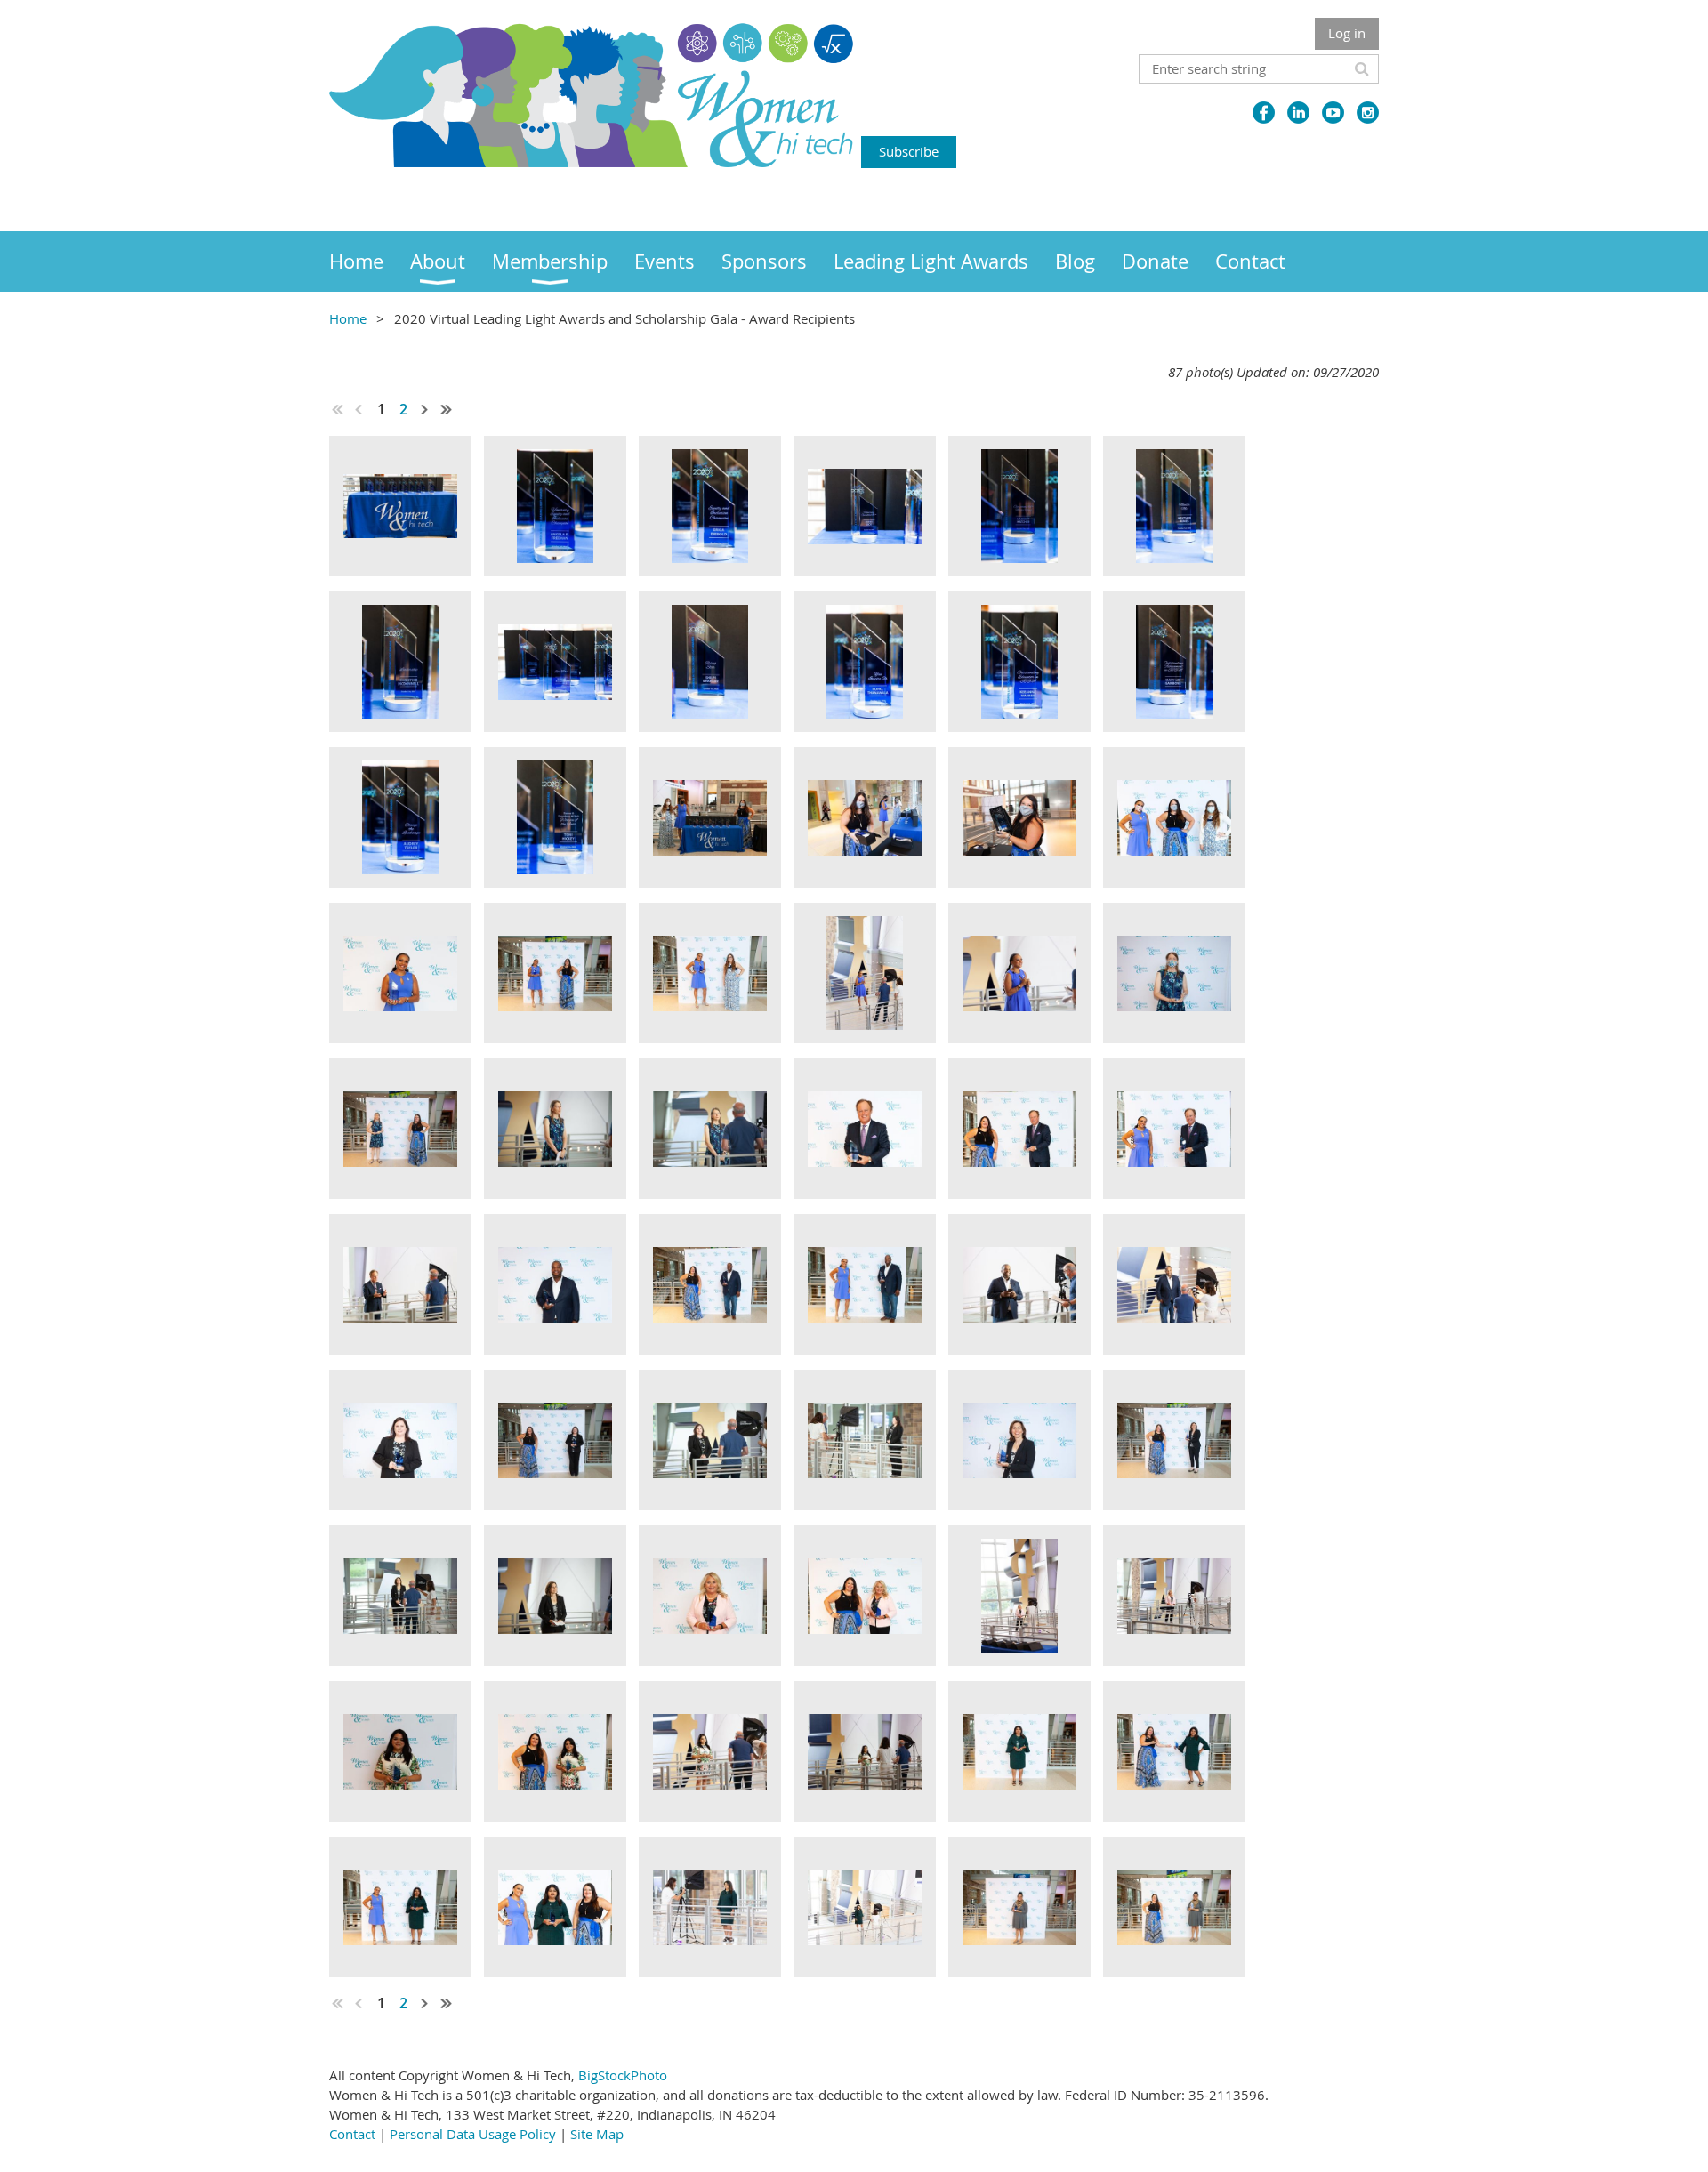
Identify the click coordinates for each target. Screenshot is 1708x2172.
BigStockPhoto (623, 2075)
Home (348, 318)
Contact (352, 2134)
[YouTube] (1333, 113)
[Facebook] (1264, 113)
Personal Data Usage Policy (473, 2134)
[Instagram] (1368, 113)
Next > (425, 409)
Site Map (597, 2134)
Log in (1347, 33)
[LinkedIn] (1298, 113)
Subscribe (909, 151)
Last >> (447, 409)
